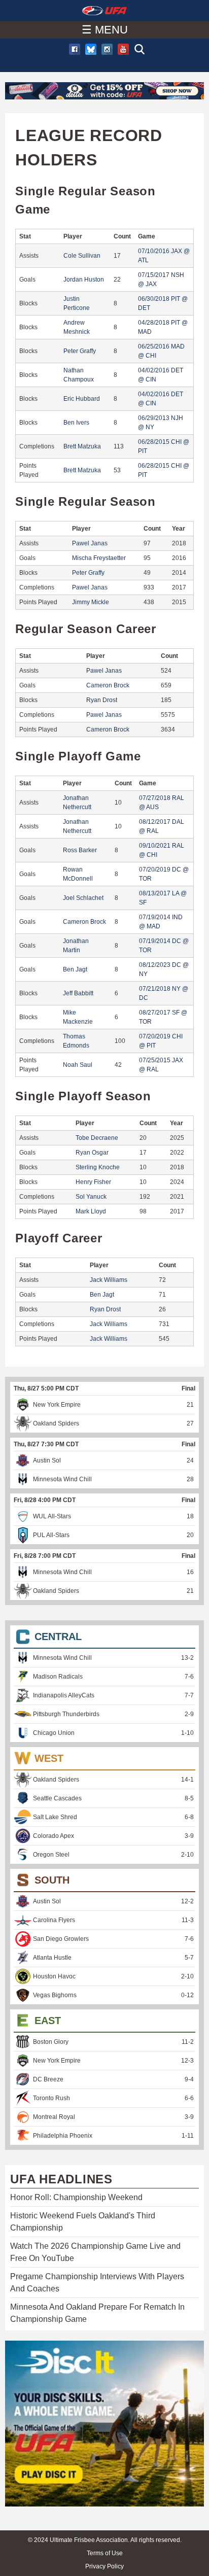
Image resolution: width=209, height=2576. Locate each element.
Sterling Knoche (98, 1167)
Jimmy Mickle (91, 602)
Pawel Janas (90, 543)
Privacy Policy (104, 2566)
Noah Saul (78, 1065)
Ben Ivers (76, 423)
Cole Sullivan (82, 256)
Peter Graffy (80, 351)
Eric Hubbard (82, 399)
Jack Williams (109, 1280)
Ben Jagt (75, 969)
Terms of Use (105, 2553)
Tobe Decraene (97, 1138)
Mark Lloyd (91, 1211)
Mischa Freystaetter (99, 558)
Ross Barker (80, 850)
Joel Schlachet (83, 898)
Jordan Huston (84, 280)
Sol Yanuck (91, 1197)
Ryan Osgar (92, 1153)
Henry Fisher (93, 1182)
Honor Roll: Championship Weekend (76, 2197)
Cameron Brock (108, 685)
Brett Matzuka (82, 446)
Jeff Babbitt (78, 993)
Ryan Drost (102, 700)
